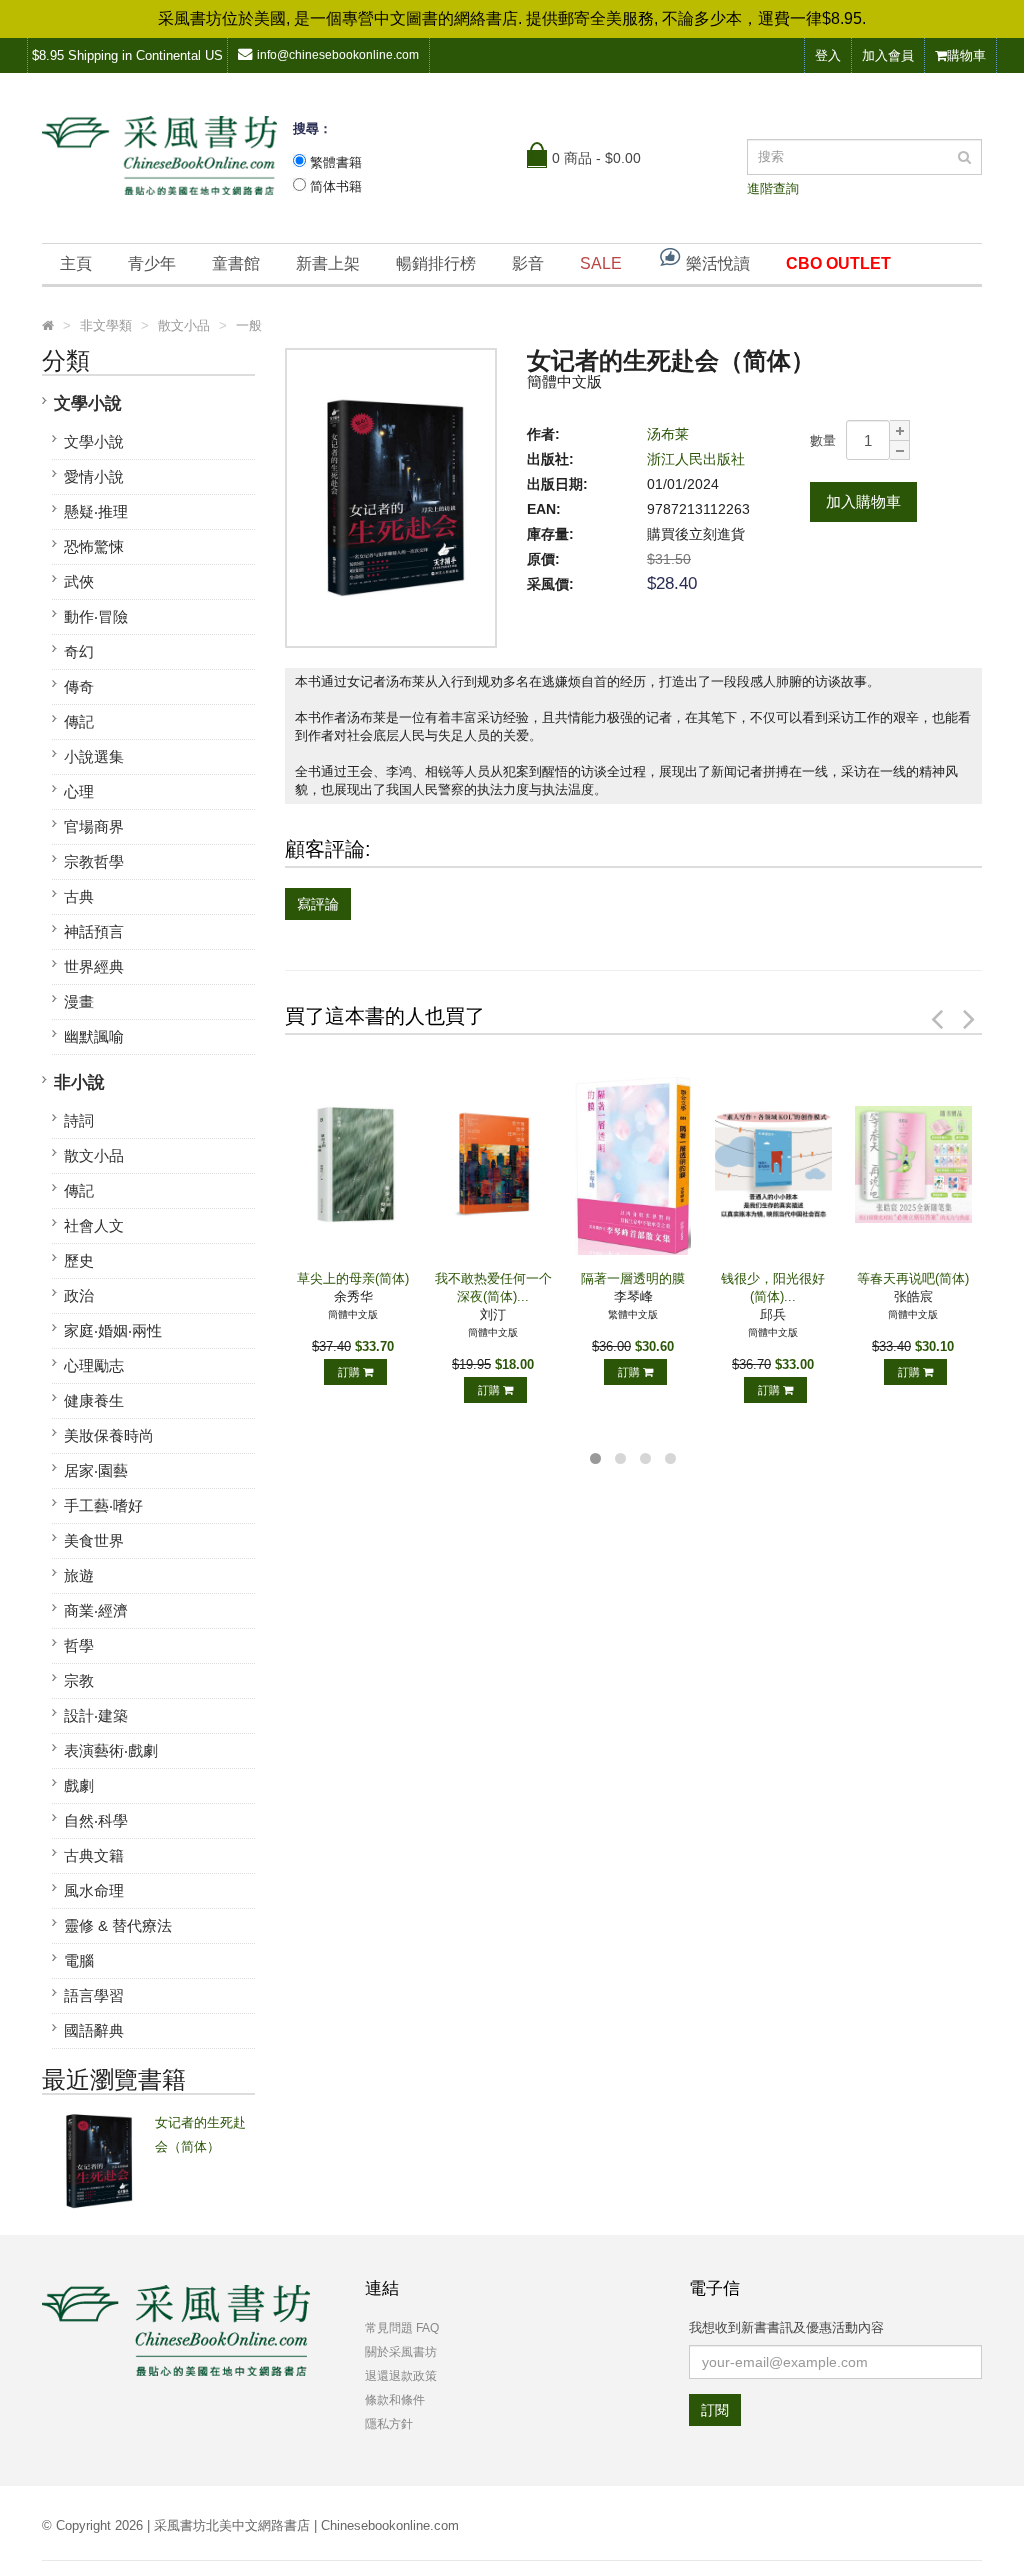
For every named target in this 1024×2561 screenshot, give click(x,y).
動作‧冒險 (96, 616)
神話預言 (94, 931)
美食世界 (94, 1540)
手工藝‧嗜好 (103, 1505)
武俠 (79, 581)
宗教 (79, 1680)
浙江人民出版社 (696, 459)
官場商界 (94, 826)
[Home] (48, 326)
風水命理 (94, 1890)
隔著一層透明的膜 (633, 1278)
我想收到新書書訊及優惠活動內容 (786, 2327)
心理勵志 (94, 1365)
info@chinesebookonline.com (338, 55)
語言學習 (94, 1995)
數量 (823, 440)
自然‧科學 (96, 1820)
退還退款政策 (401, 2376)
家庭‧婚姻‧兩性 (113, 1330)
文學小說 (88, 403)
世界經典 (94, 966)
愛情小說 (94, 476)
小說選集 (94, 756)
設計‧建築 (96, 1715)
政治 (79, 1295)
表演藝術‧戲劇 (111, 1750)
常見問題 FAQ (402, 2328)
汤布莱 (668, 434)
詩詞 (79, 1120)
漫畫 (79, 1001)
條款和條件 (395, 2400)
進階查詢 (773, 188)
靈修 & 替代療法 (118, 1925)
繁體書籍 (336, 162)
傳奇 (79, 686)
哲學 (79, 1645)
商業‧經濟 (96, 1610)
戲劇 (79, 1785)
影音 (528, 263)
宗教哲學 (94, 861)
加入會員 (888, 55)
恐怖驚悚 (94, 546)
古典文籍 (94, 1855)
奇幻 (79, 651)
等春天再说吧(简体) (913, 1278)
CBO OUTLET (838, 263)
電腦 (79, 1960)
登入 (828, 55)
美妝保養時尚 (109, 1435)
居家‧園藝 (96, 1470)
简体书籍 (336, 186)
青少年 (152, 263)
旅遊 (79, 1575)
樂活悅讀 (716, 263)
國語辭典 (94, 2030)
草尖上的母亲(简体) (353, 1278)
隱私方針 (389, 2424)
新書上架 (328, 263)
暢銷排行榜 (436, 263)
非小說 (79, 1082)
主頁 (76, 263)
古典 (79, 896)
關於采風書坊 (401, 2352)
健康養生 (94, 1400)
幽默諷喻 (94, 1036)
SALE (601, 263)
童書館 (236, 263)
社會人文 (94, 1225)
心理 (79, 791)
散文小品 (94, 1155)
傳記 (79, 721)
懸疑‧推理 (96, 511)
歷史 (79, 1260)
